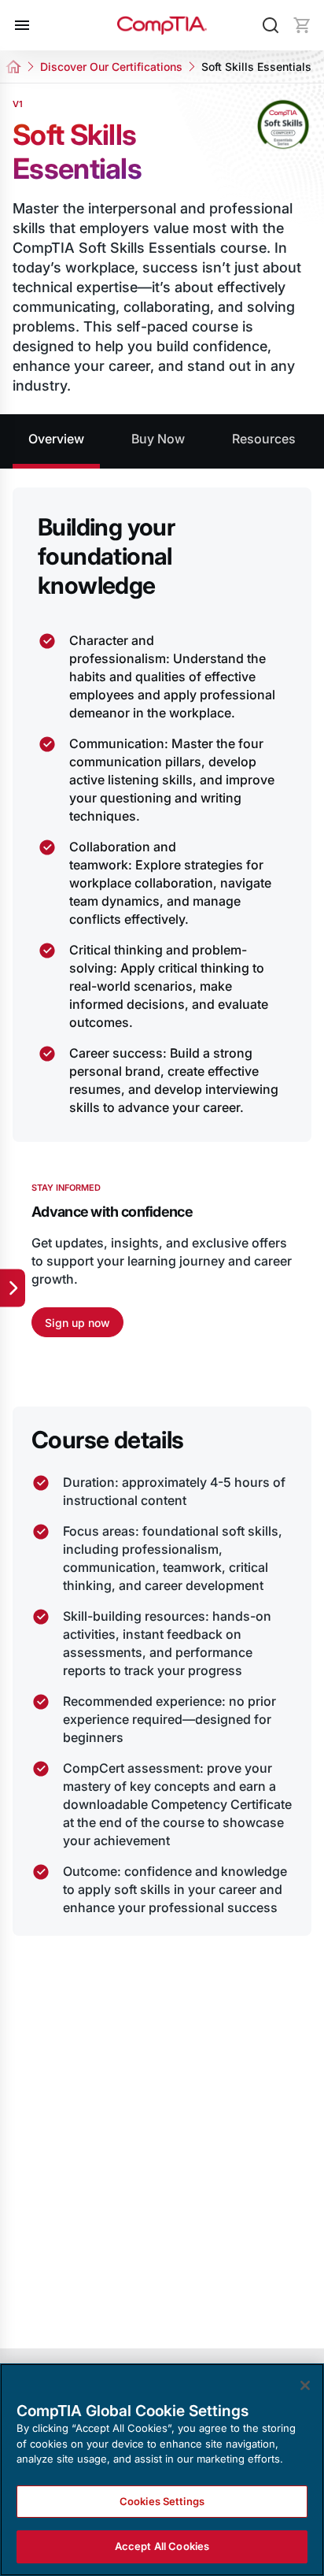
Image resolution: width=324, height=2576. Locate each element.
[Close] (305, 2385)
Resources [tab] (264, 439)
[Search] (271, 25)
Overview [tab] (56, 439)
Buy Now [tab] (158, 439)
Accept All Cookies (162, 2546)
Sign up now (77, 1323)
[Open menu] (22, 25)
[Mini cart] (302, 25)
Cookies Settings (162, 2501)
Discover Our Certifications (111, 67)
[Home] (162, 26)
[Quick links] (13, 1288)
